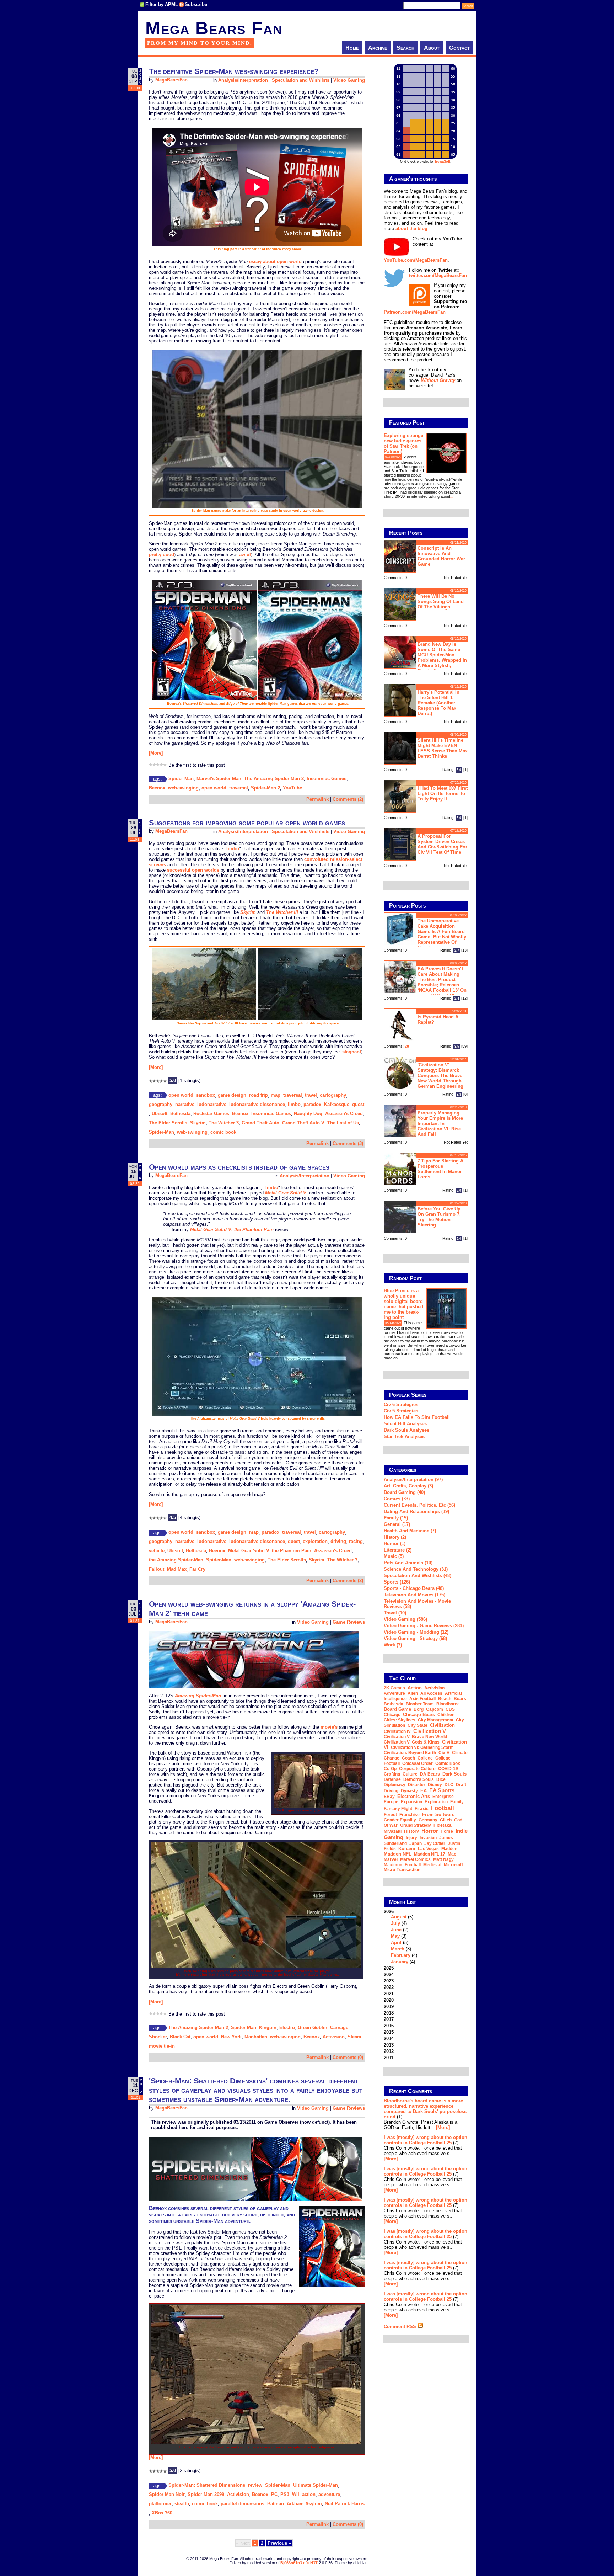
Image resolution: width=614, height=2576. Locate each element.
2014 (389, 2039)
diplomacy (395, 1785)
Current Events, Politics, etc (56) (419, 1505)
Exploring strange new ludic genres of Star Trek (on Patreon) (403, 443)
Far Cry (197, 1569)
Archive (378, 48)
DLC (449, 1785)
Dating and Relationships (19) (416, 1511)
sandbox (206, 1095)
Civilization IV (397, 1731)
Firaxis (422, 1809)
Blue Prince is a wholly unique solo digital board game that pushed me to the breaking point (403, 1304)
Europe (391, 1802)
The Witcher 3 (224, 1123)
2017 (389, 2019)
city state (418, 1725)
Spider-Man (181, 779)
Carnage (339, 2027)
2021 (389, 1994)
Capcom (435, 1709)
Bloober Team (420, 1704)
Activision (334, 2037)
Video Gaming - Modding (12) (416, 1632)
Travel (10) (395, 1613)
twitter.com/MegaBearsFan (438, 275)
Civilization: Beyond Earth (410, 1753)
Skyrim (198, 1123)
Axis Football (422, 1699)
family (457, 1802)
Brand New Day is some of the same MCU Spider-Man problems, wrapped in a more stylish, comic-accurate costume (425, 657)
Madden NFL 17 (430, 1854)
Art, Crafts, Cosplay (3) (408, 1486)
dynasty (409, 1791)
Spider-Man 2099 (206, 2494)
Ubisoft (160, 1114)
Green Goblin (313, 2027)
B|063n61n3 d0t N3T (299, 2563)
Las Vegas (428, 1849)
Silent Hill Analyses (405, 1424)
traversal (239, 788)
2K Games (394, 1688)
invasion (428, 1838)
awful (245, 555)
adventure (329, 2494)
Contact (459, 48)
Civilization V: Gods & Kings (412, 1742)
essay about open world (275, 262)
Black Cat (180, 2037)
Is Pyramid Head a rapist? (438, 1020)
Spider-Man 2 (265, 788)
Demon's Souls (419, 1779)
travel (311, 1095)
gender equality (400, 1820)
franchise (410, 1815)
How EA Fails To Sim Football (417, 1417)
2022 (389, 1987)
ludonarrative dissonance (257, 1104)
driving (338, 1541)
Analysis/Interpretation (243, 80)
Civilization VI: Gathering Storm (422, 1747)
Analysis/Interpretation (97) (413, 1479)
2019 (389, 2006)
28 (407, 1046)
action (309, 2494)
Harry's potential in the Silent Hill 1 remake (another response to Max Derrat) (438, 703)
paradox (312, 1104)
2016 (389, 2026)
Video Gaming (349, 80)
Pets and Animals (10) (408, 1563)
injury (411, 1838)
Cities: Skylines (400, 1720)
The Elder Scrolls (168, 1123)
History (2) (395, 1537)
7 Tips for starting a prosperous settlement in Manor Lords (440, 1169)
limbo (233, 849)
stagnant (352, 1052)
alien (413, 1693)
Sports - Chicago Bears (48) (414, 1588)
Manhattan (256, 2037)
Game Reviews (349, 1622)
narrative (185, 1104)
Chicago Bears (419, 1715)
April (396, 1942)
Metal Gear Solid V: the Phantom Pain (270, 1551)
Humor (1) (395, 1544)
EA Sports (442, 1790)
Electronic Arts (414, 1796)
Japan (416, 1843)
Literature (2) (398, 1550)
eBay (389, 1797)
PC (274, 2494)
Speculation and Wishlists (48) (418, 1576)
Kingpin (268, 2027)
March (398, 1949)
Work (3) (393, 1645)
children (446, 1715)
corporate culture (417, 1769)
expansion (411, 1802)
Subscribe (196, 4)
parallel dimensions (243, 2504)
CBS (450, 1709)
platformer (160, 2504)
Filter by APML (162, 4)
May (395, 1936)
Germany (428, 1820)
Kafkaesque (337, 1104)
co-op (390, 1769)
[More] (156, 753)
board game (397, 1709)
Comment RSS (401, 2327)
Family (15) (396, 1518)
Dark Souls (454, 1774)
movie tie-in (162, 2046)
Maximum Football (402, 1865)
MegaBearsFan (171, 80)
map (276, 1095)
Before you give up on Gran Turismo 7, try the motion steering (439, 1217)
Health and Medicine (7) (410, 1531)
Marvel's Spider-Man (219, 779)
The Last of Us (343, 1123)
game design (232, 1095)
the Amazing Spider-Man (176, 1560)
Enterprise (443, 1797)
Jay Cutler (435, 1843)
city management (436, 1720)
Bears (460, 1699)
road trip (258, 1095)
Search (405, 48)
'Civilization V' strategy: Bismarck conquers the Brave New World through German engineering (440, 1076)
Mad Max (177, 1569)
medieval (432, 1865)
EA (424, 1791)
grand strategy (416, 1825)
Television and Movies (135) (414, 1595)
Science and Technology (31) (416, 1569)
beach (445, 1699)
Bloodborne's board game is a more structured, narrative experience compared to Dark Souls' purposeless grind (425, 2109)
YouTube (292, 788)
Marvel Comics (415, 1859)
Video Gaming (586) (405, 1619)
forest (390, 1815)
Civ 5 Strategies (401, 1411)
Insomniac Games (327, 779)
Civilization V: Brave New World (415, 1737)
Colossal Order (418, 1763)
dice (441, 1779)
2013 (389, 2045)
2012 (389, 2051)
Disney (435, 1785)
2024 (389, 1974)
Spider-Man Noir (167, 2494)
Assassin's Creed (344, 1114)
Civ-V (444, 1753)
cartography (333, 1095)
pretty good (161, 555)
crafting (392, 1774)
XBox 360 (162, 2513)
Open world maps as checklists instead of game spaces (239, 1167)
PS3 (285, 2494)
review (255, 2485)
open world (214, 788)
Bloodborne (448, 1704)
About (432, 48)
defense (392, 1779)
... (452, 496)
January (400, 1962)
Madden (449, 1849)
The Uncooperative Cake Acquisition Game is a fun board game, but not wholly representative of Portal (442, 934)
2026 (400, 1937)
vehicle (157, 1551)
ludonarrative (212, 1104)
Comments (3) (348, 1143)
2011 (389, 2058)
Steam (354, 2037)
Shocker (158, 2037)
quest (358, 1104)
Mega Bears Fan (214, 28)
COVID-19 (448, 1769)
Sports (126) (397, 1582)
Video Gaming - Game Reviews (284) (424, 1626)
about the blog (411, 228)
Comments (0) (348, 2057)
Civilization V (430, 1731)
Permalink (317, 799)
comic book (223, 1132)
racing (356, 1541)
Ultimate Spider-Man (316, 2485)
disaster (417, 1785)
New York (231, 2037)
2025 (389, 1968)
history (411, 1831)
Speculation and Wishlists (301, 80)
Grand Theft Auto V (303, 1123)
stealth (182, 2504)
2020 (389, 2000)
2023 (389, 1981)
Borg (419, 1709)
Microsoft (453, 1865)
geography (161, 1104)
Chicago (392, 1715)
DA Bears (430, 1774)
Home (352, 48)
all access (431, 1693)
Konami (407, 1849)
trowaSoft (443, 161)
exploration (315, 1541)
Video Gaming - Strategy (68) (415, 1638)
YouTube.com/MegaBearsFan (416, 260)
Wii (296, 2494)
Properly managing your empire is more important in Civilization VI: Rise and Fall (440, 1124)
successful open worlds (193, 870)
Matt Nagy (443, 1859)
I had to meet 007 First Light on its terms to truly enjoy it (443, 794)
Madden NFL (398, 1854)
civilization (442, 1725)
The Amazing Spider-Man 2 (274, 779)
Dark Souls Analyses (406, 1430)
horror (430, 1831)
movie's (329, 1727)
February (401, 1955)
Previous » (279, 2543)
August (399, 1917)
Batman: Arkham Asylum (295, 2504)
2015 (389, 2032)
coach (408, 1758)
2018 (389, 2013)
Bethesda (180, 1114)
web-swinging (183, 788)
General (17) (397, 1524)
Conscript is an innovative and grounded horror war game (441, 556)
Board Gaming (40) (404, 1492)
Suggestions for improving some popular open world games (247, 823)
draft (461, 1785)
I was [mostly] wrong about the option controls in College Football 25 (426, 2140)
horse (447, 1831)
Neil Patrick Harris (345, 2504)
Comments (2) (348, 799)
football (443, 1808)
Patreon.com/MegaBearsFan (415, 312)
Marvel (391, 1859)
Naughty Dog (308, 1114)
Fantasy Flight (398, 1809)
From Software (438, 1814)
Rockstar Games (211, 1114)
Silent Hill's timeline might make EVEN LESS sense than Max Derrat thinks (443, 748)
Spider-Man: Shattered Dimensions (207, 2485)
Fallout (157, 1569)
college (425, 1758)
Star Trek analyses (404, 1436)
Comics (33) (397, 1499)
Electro (287, 2027)
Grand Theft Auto (260, 1123)
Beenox (157, 788)
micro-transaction (402, 1870)
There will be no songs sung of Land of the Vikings (441, 602)
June (396, 1930)
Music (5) (394, 1556)
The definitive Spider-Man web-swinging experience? (234, 71)
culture (410, 1774)
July (395, 1923)
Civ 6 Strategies (401, 1404)
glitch (446, 1820)
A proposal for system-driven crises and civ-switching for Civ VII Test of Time (442, 844)
